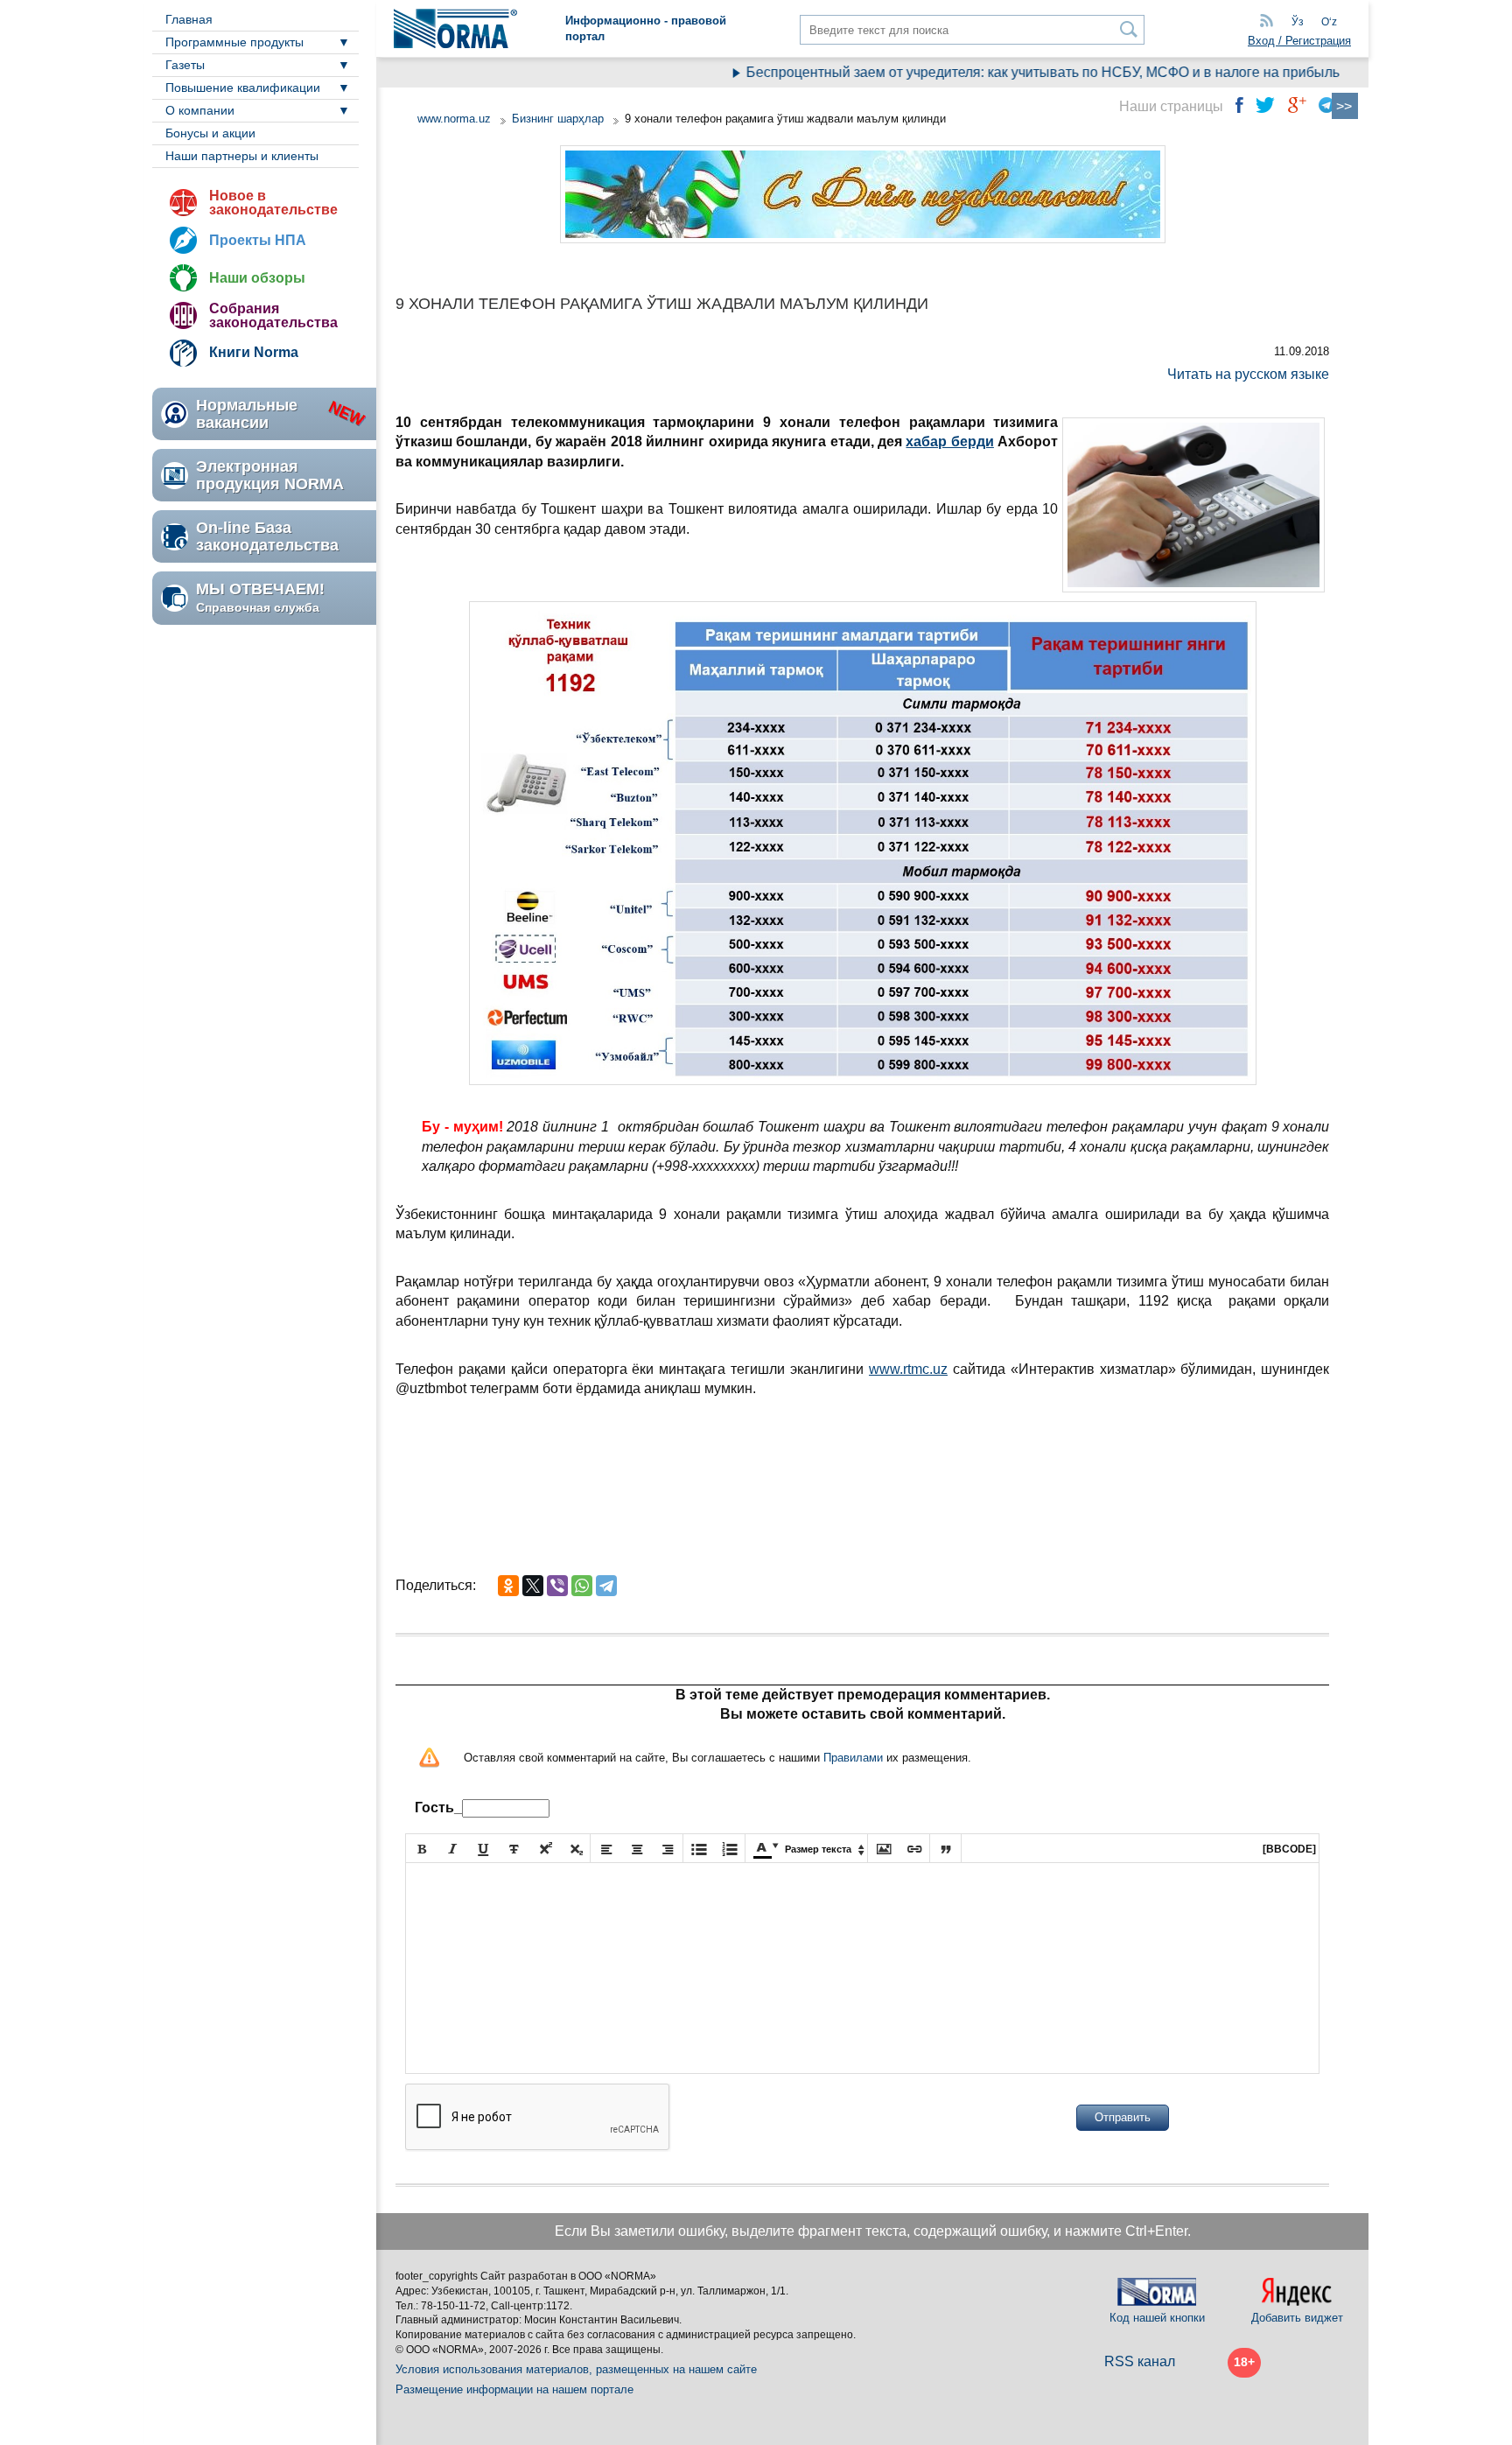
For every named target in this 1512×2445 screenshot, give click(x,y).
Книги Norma (254, 352)
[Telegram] (606, 1586)
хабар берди (949, 441)
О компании (200, 110)
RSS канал (1140, 2361)
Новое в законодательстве (273, 203)
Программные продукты (234, 42)
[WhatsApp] (582, 1586)
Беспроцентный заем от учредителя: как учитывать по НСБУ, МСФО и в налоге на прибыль (1005, 72)
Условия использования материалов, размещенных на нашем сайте (576, 2369)
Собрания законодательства (273, 315)
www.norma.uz (454, 119)
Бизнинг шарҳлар (558, 119)
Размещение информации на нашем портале (514, 2389)
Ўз (1298, 22)
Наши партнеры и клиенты (242, 156)
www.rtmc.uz (908, 1369)
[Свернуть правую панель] (1345, 106)
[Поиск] (1129, 29)
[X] (533, 1586)
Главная (189, 19)
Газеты (185, 65)
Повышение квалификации (243, 88)
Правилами (853, 1758)
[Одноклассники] (508, 1586)
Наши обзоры (257, 278)
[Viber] (557, 1586)
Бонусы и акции (210, 133)
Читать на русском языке (1248, 374)
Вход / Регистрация (1299, 41)
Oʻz (1329, 22)
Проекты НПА (258, 240)
